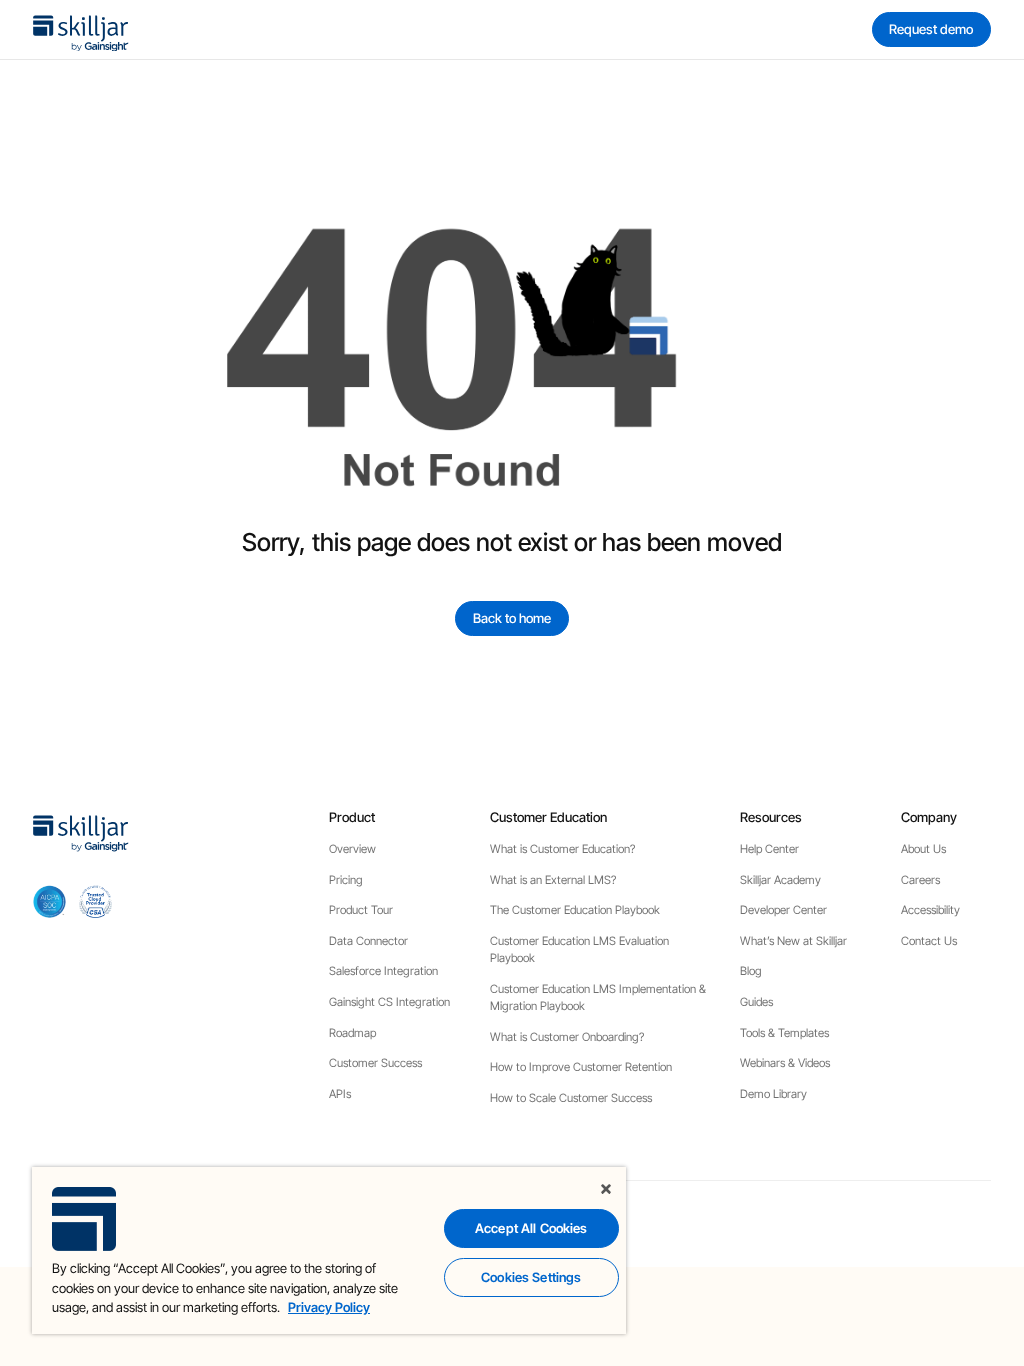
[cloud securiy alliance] (95, 901)
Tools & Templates (784, 1033)
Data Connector (368, 941)
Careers (920, 880)
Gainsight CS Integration (389, 1002)
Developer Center (783, 910)
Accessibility (930, 910)
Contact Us (929, 941)
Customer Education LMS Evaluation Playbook (579, 949)
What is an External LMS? (553, 880)
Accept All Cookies (531, 1228)
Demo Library (773, 1094)
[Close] (606, 1189)
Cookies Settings (531, 1277)
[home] (81, 29)
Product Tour (361, 910)
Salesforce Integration (383, 971)
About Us (923, 849)
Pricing (346, 880)
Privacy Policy (329, 1307)
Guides (756, 1002)
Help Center (769, 849)
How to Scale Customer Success (571, 1098)
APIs (340, 1094)
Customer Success (375, 1063)
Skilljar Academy (780, 880)
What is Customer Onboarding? (567, 1037)
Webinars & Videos (785, 1063)
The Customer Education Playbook (575, 910)
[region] (329, 1250)
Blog (751, 971)
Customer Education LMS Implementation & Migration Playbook (598, 997)
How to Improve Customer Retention (581, 1067)
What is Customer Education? (562, 849)
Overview (352, 849)
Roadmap (352, 1033)
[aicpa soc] (49, 901)
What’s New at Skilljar (793, 941)
